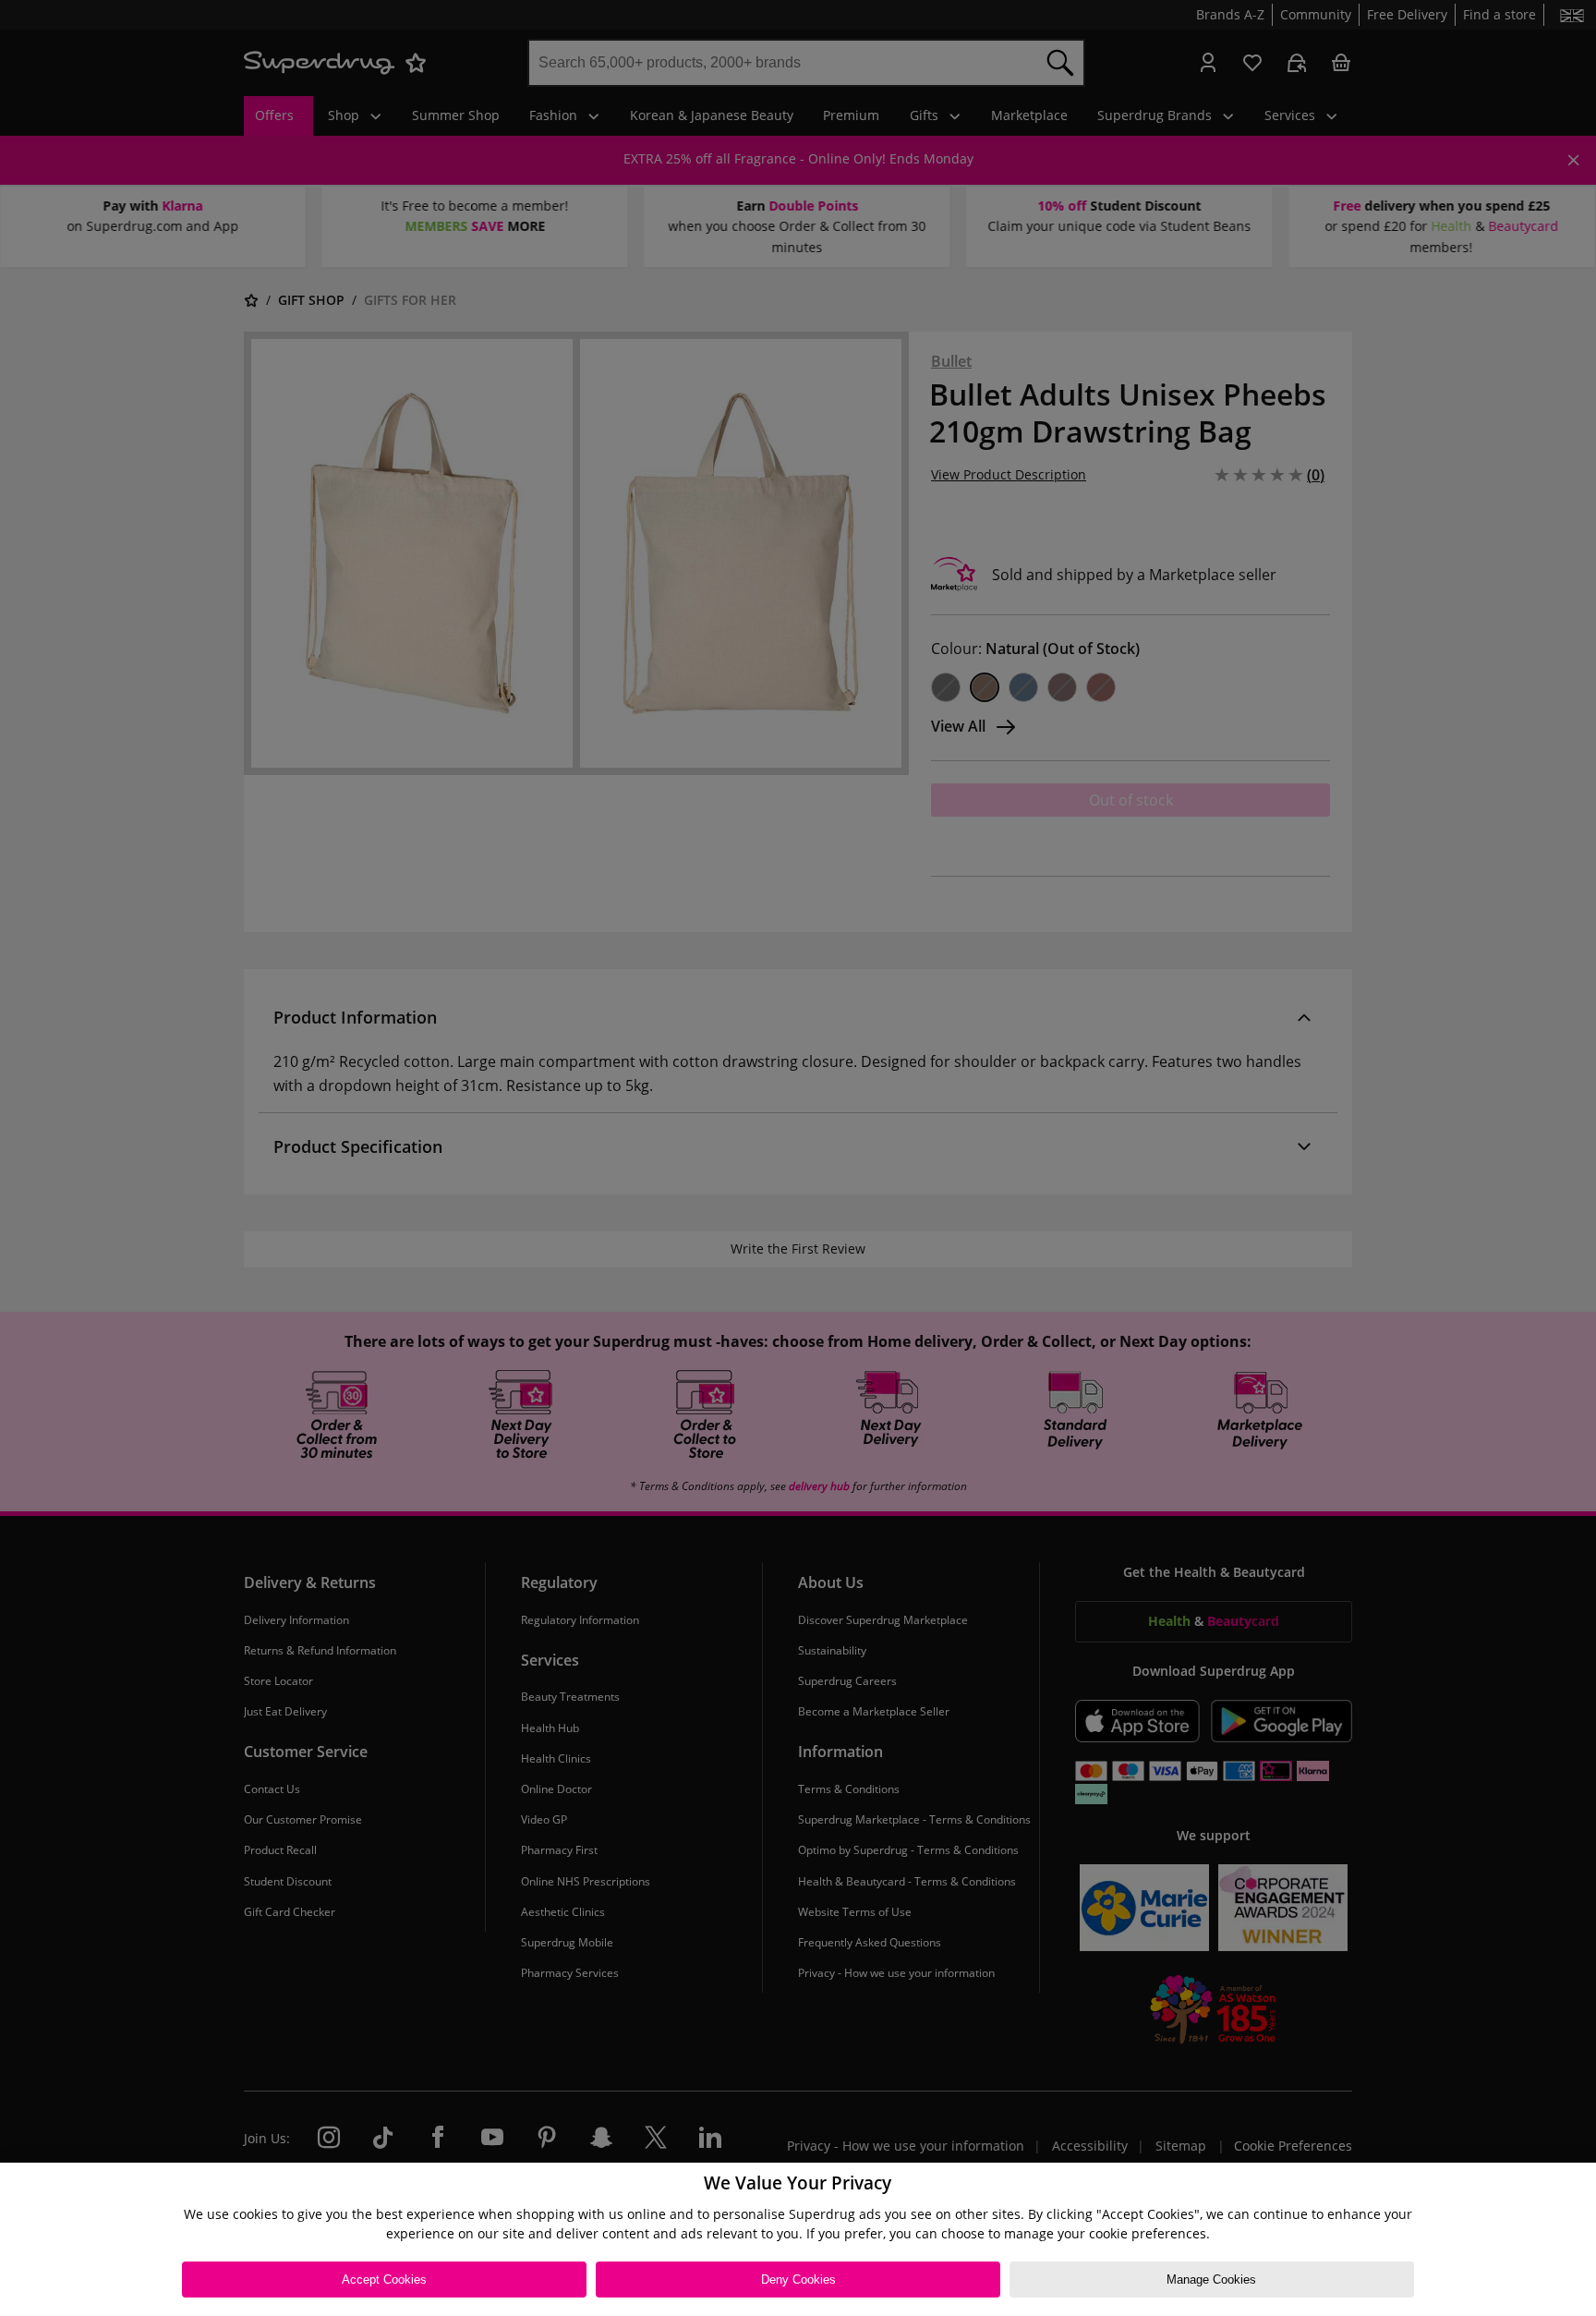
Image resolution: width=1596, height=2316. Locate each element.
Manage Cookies (1211, 2280)
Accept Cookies (384, 2280)
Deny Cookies (798, 2280)
